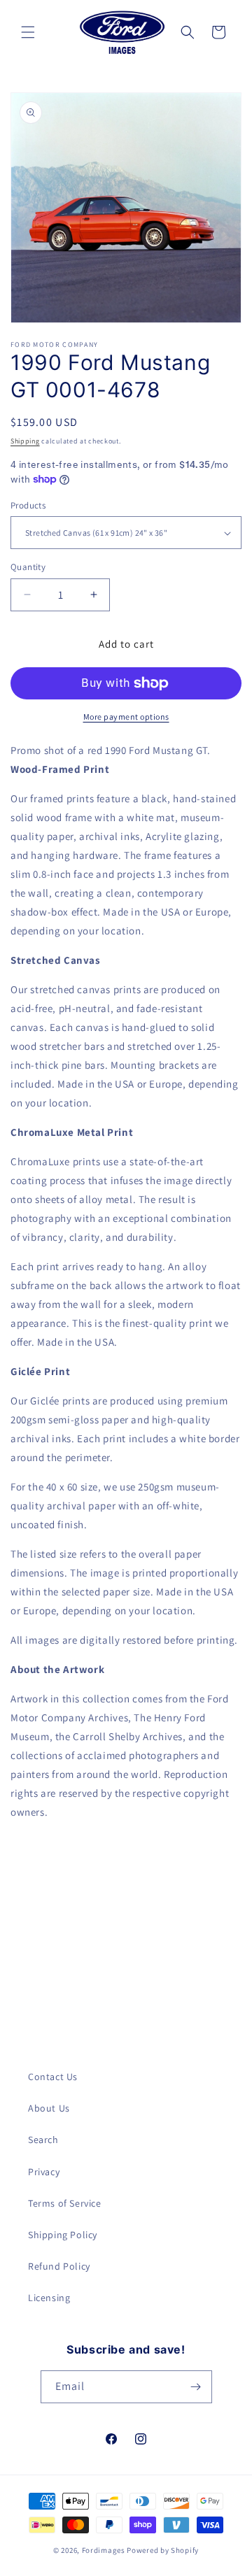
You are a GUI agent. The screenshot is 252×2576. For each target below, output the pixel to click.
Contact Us (53, 2077)
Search (43, 2140)
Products (28, 505)
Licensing (49, 2298)
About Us (49, 2108)
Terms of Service (65, 2203)
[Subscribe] (196, 2387)
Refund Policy (59, 2266)
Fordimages (104, 2550)
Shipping (25, 441)
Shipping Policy (63, 2235)
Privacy (44, 2172)
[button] (28, 32)
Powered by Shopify (163, 2550)
